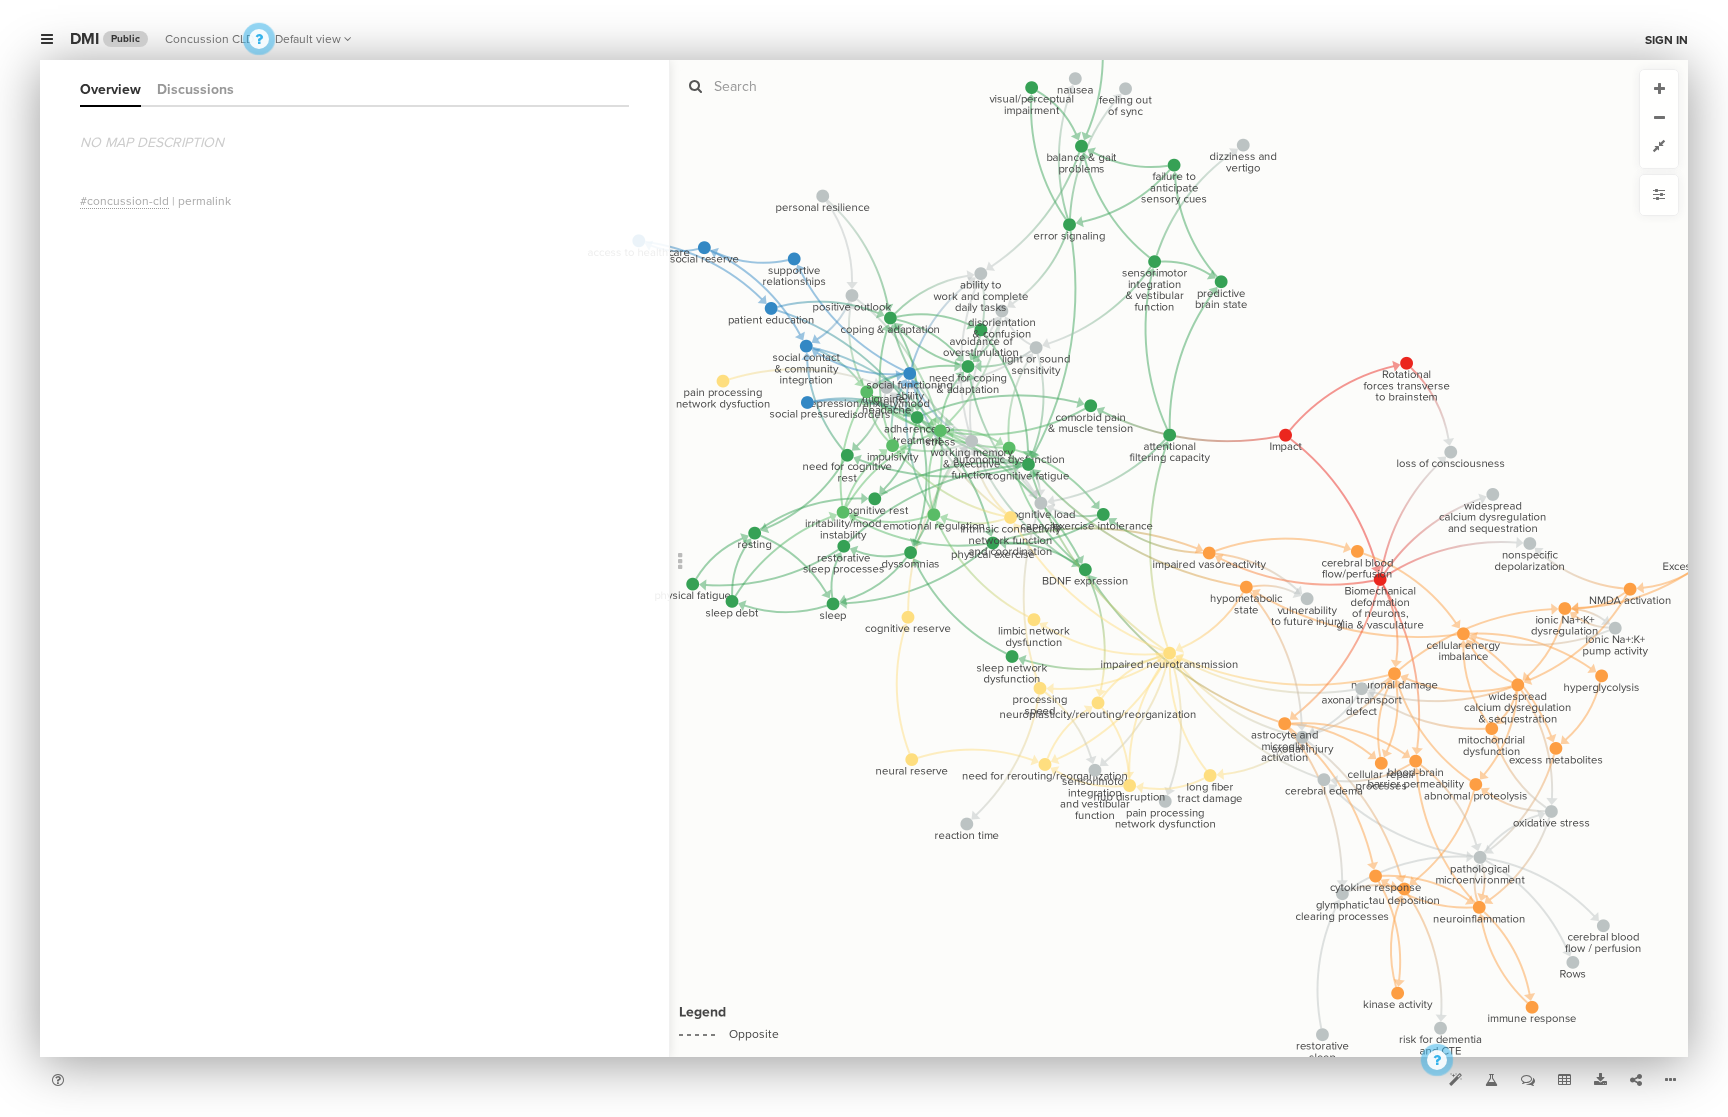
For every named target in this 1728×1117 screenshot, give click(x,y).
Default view (308, 39)
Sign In (1666, 40)
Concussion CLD (209, 39)
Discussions (195, 89)
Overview (110, 89)
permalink (204, 201)
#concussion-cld (124, 201)
